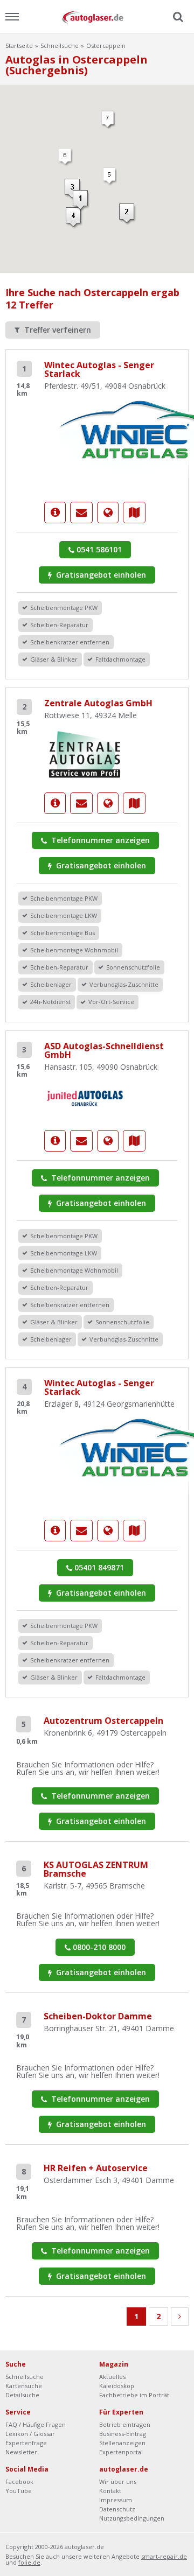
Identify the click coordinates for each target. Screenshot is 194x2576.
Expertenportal (121, 2452)
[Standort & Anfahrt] (134, 513)
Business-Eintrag (123, 2434)
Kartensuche (24, 2386)
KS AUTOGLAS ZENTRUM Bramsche (96, 1869)
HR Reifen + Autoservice (96, 2168)
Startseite (19, 45)
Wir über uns (118, 2482)
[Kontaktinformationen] (81, 513)
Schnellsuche (60, 45)
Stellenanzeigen (122, 2443)
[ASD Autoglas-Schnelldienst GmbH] (85, 1098)
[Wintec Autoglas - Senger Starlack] (55, 513)
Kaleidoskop (117, 2386)
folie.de (29, 2562)
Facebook (19, 2482)
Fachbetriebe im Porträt (134, 2395)
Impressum (116, 2500)
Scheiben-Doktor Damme (98, 2016)
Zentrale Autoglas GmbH (98, 703)
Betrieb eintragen (125, 2424)
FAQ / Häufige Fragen (36, 2424)
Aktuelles (112, 2377)
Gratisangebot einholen (100, 575)
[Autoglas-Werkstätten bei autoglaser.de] (97, 16)
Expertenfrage (26, 2443)
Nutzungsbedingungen (132, 2518)
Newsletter (21, 2452)
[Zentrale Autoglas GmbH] (85, 753)
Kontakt (110, 2491)
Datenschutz (117, 2509)
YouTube (19, 2491)
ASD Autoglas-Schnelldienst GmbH (104, 1050)
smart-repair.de (164, 2556)
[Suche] (177, 17)
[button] (127, 214)
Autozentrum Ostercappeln (103, 1721)
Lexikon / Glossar (30, 2434)
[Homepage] (108, 513)
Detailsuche (22, 2395)
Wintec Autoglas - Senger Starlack (99, 369)
